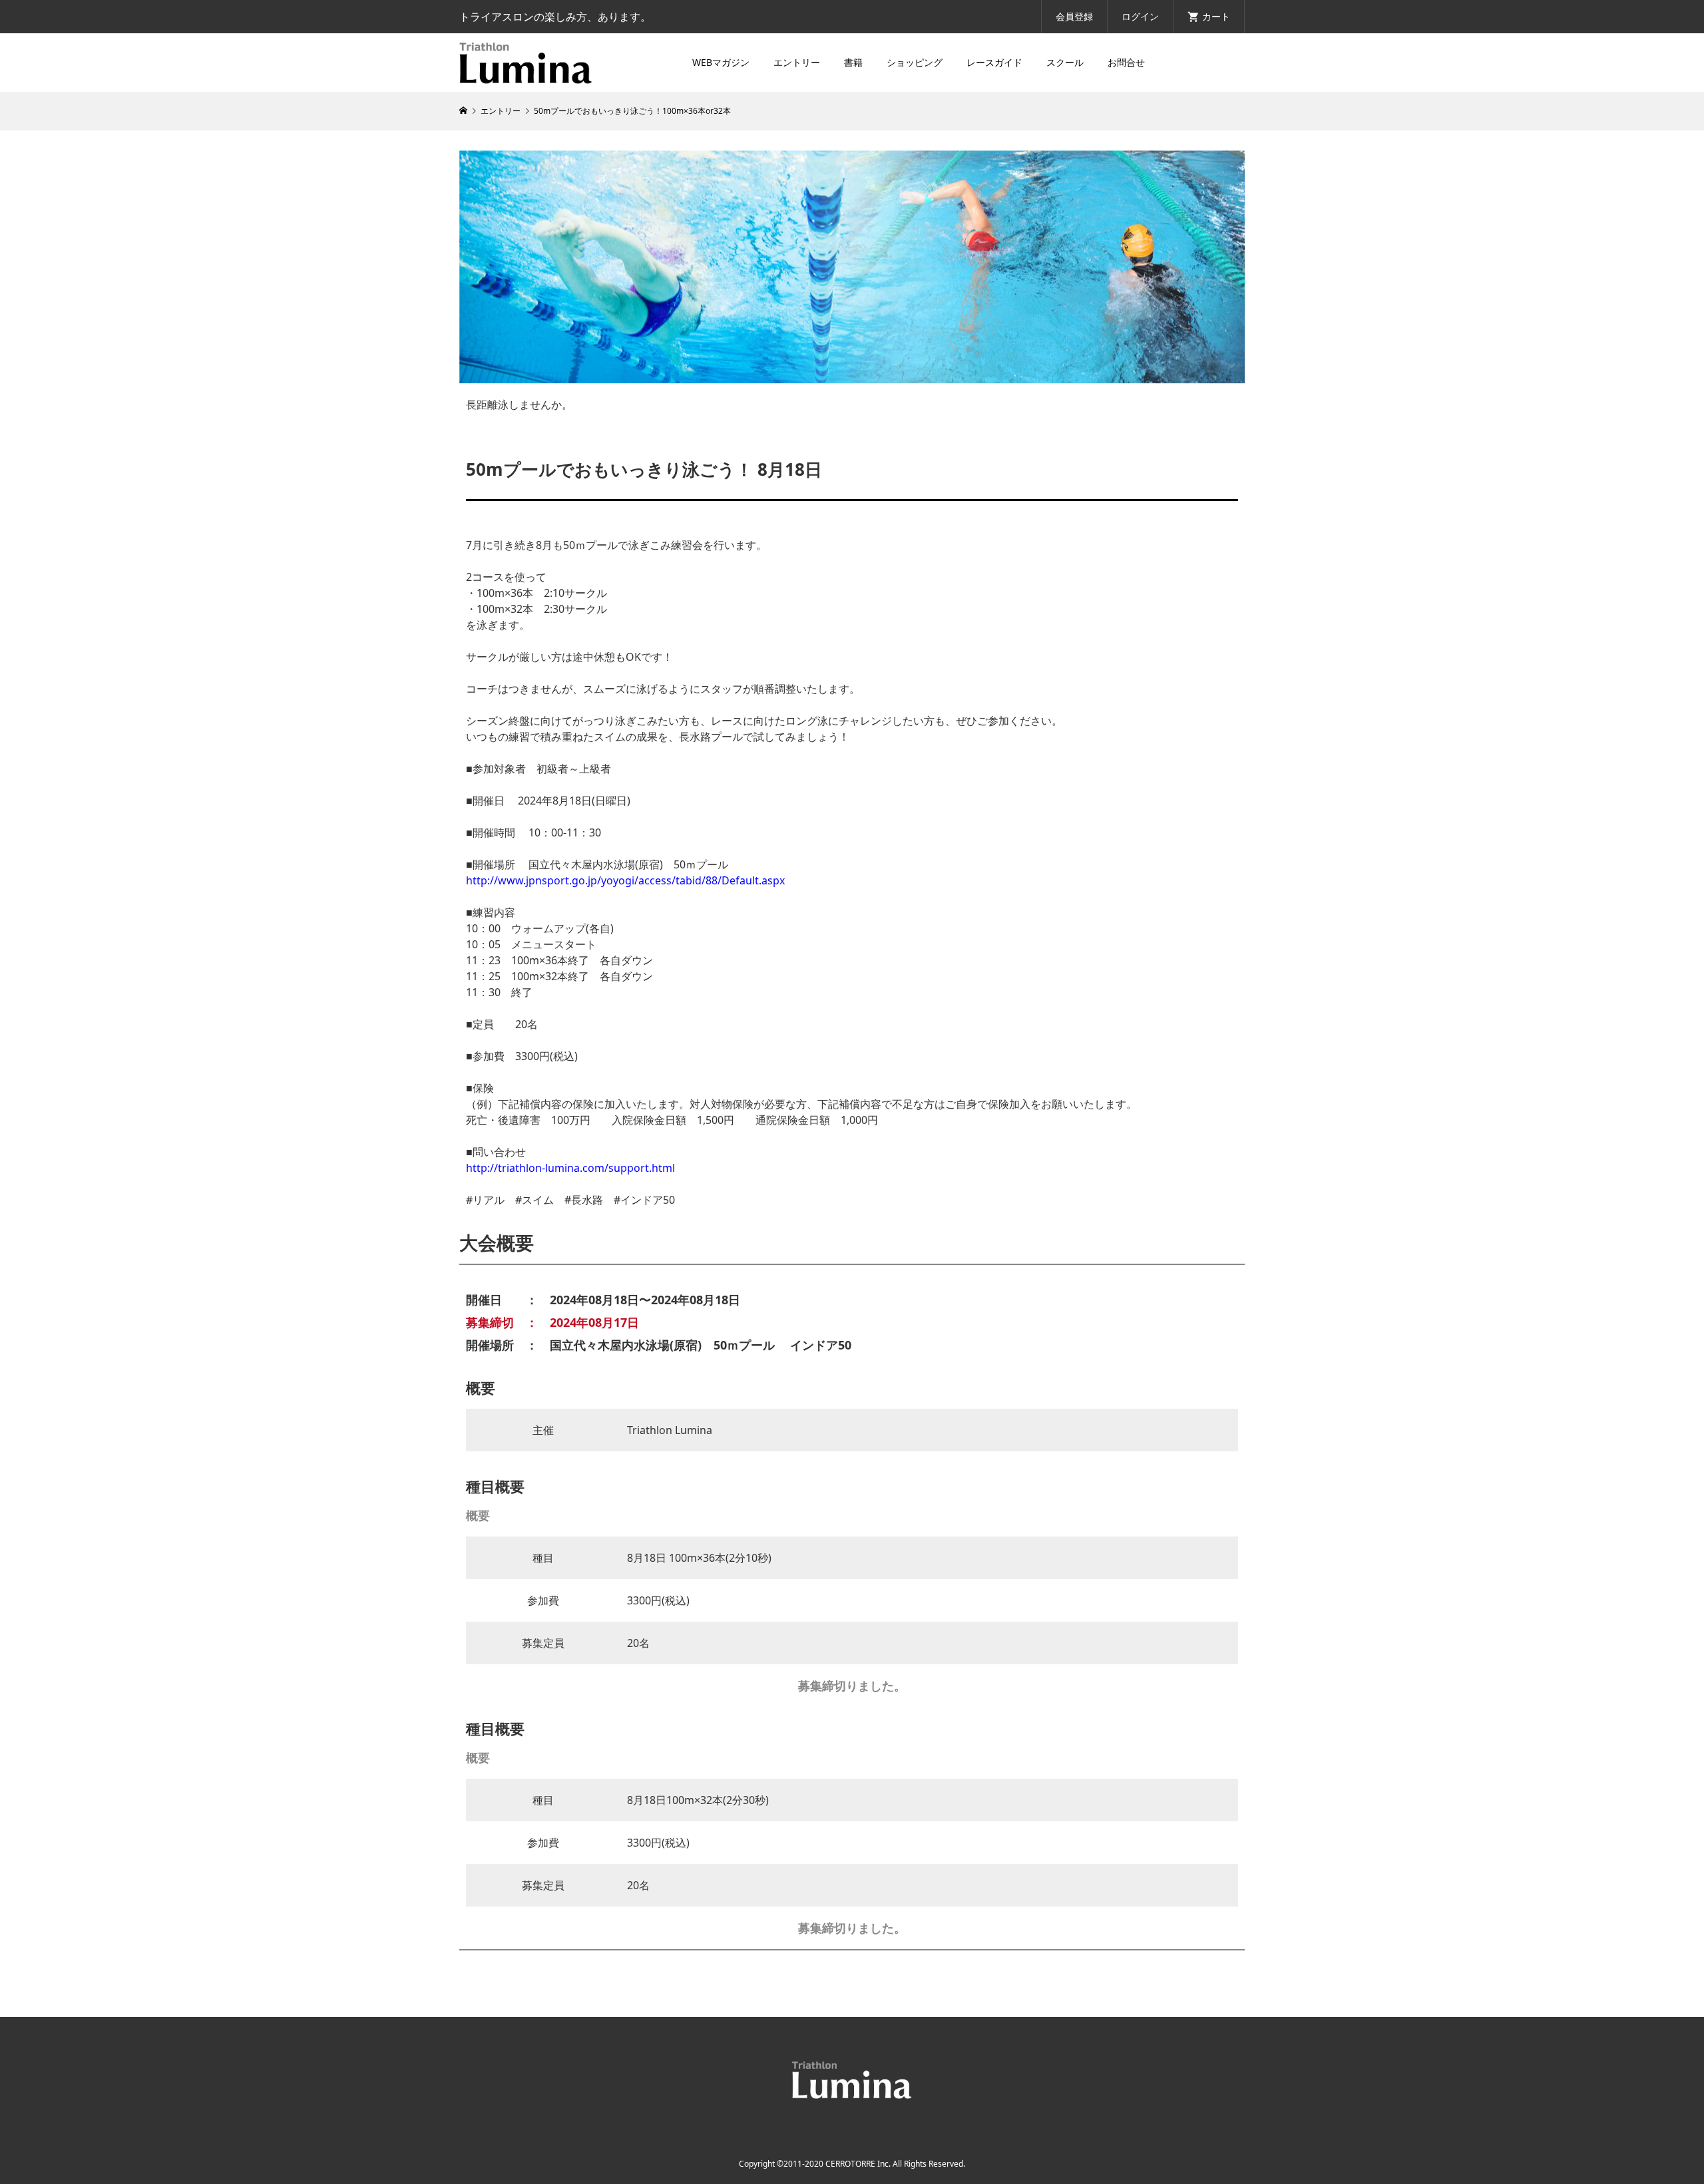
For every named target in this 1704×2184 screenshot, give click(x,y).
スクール (1065, 62)
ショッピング (915, 62)
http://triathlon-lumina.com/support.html (570, 1168)
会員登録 (1074, 16)
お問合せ (1126, 62)
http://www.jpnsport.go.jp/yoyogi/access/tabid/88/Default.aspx (625, 880)
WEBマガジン (721, 62)
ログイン (1140, 16)
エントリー (797, 62)
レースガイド (994, 62)
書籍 (853, 62)
